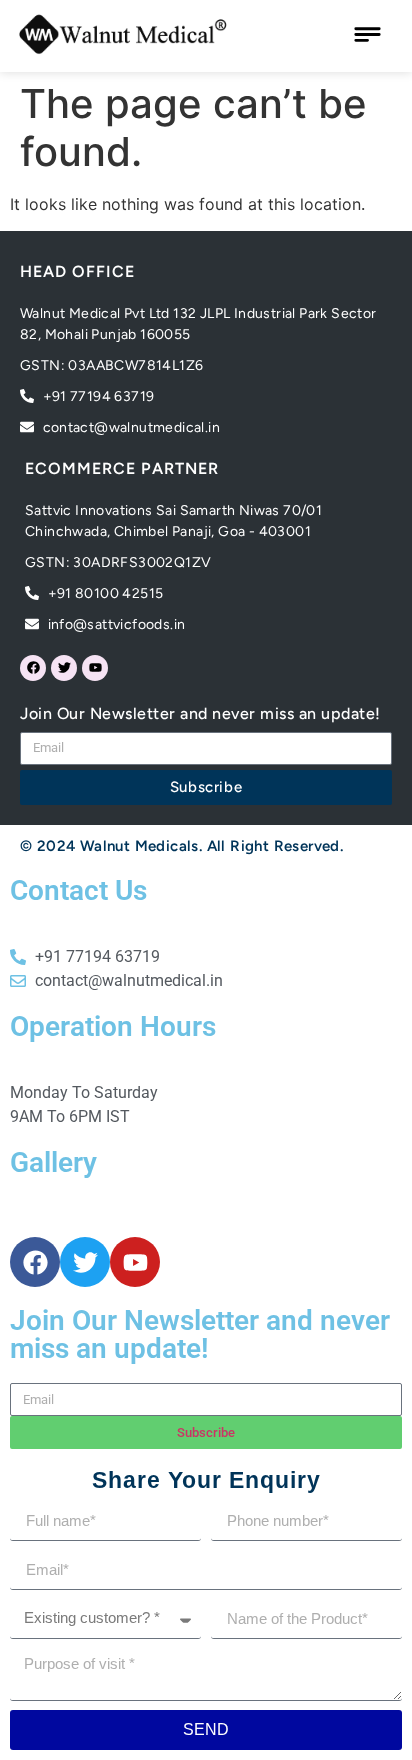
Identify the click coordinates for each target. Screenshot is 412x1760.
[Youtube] (95, 668)
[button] (367, 36)
